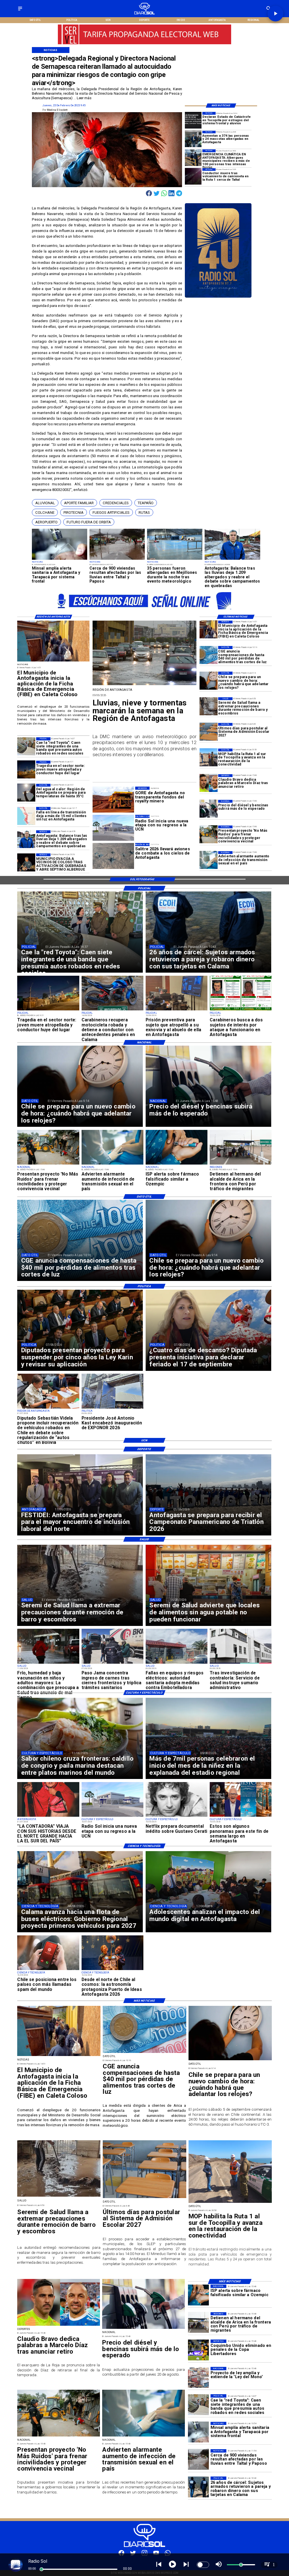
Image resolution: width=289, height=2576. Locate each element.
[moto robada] (112, 1010)
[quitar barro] (209, 706)
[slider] (41, 2569)
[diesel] (209, 809)
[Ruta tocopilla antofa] (209, 758)
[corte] (26, 816)
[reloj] (209, 681)
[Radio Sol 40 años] (218, 297)
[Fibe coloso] (209, 630)
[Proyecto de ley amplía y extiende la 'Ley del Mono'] (198, 2377)
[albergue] (193, 139)
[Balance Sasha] (232, 559)
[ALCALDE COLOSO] (26, 862)
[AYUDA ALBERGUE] (193, 158)
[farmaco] (177, 1164)
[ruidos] (209, 835)
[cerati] (177, 1816)
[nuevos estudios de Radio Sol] (112, 1816)
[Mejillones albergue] (175, 559)
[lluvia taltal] (117, 559)
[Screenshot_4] (241, 1816)
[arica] (241, 1164)
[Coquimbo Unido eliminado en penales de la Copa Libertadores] (198, 2350)
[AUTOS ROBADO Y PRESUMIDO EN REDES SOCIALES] (26, 746)
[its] (209, 860)
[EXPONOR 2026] (112, 1408)
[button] (45, 503)
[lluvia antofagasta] (145, 685)
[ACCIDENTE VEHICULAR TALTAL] (193, 177)
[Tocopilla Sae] (193, 120)
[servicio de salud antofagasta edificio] (241, 1663)
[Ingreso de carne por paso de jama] (112, 1663)
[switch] (203, 2565)
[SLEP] (209, 732)
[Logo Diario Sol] (144, 13)
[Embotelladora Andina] (177, 1663)
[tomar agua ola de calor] (26, 793)
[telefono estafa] (48, 1970)
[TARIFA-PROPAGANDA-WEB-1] (144, 611)
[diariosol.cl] (20, 11)
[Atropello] (177, 1010)
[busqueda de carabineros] (241, 1010)
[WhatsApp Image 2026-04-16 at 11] (112, 1970)
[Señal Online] (144, 41)
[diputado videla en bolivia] (48, 1408)
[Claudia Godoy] (48, 1816)
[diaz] (209, 783)
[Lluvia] (48, 1663)
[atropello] (26, 770)
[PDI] (198, 2487)
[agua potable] (60, 559)
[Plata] (209, 655)
